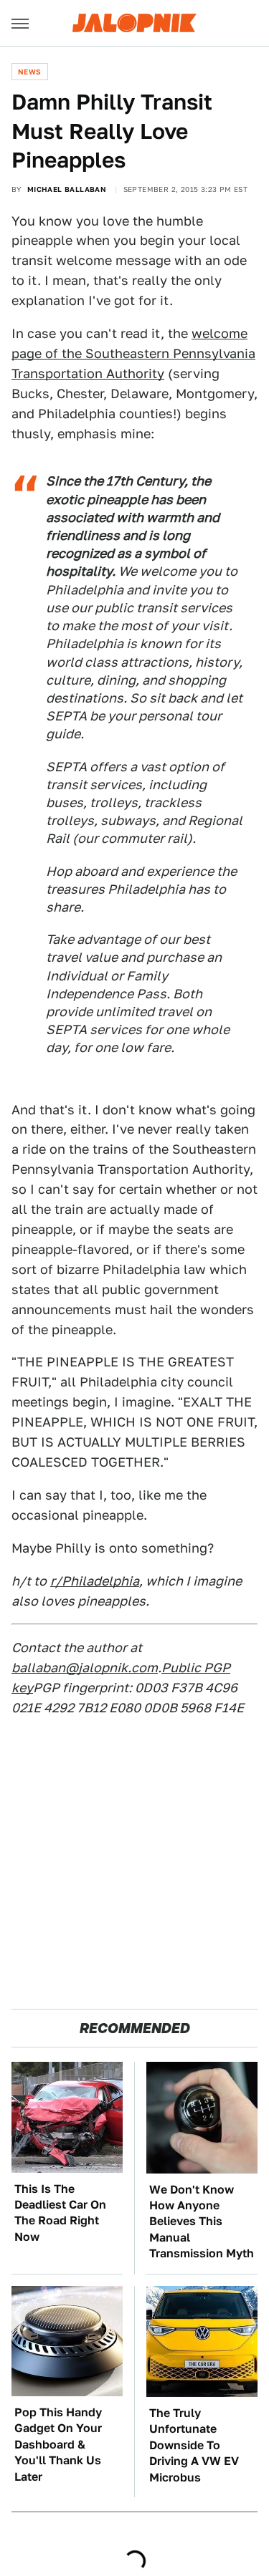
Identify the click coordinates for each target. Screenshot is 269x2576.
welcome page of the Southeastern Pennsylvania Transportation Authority (133, 353)
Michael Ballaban (67, 189)
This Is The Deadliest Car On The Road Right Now (60, 2213)
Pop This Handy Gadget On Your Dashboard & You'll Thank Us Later (58, 2445)
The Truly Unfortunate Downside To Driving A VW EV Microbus (194, 2445)
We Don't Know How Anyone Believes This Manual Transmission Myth (202, 2222)
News (30, 72)
